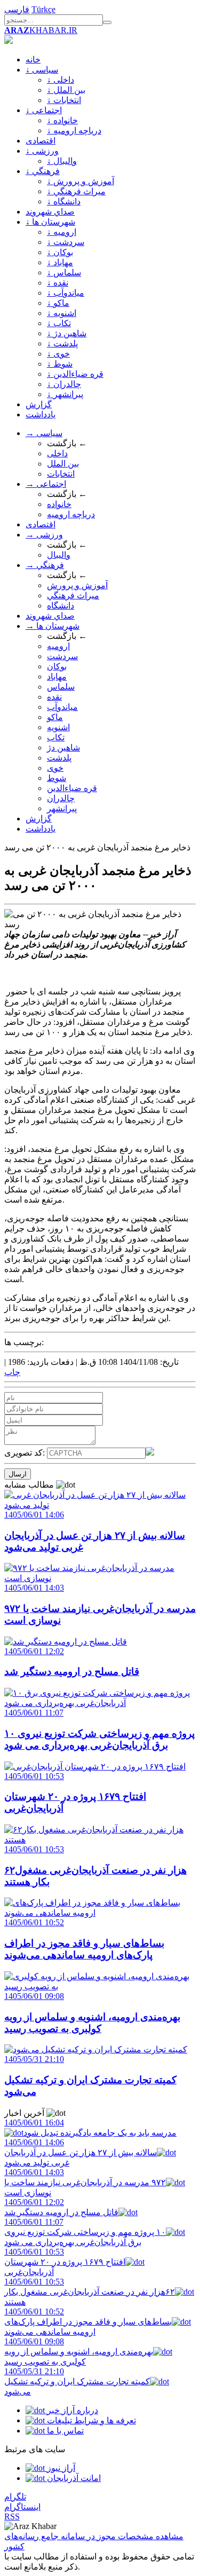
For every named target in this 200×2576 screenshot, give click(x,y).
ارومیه (58, 646)
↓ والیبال (62, 161)
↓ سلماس (64, 272)
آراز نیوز (60, 2468)
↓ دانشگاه (64, 202)
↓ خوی (58, 354)
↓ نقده (58, 283)
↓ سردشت (66, 242)
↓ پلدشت (62, 343)
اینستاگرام (22, 2507)
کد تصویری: (26, 1453)
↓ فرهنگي (43, 171)
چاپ (12, 1372)
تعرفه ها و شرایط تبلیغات (90, 2420)
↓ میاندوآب (66, 293)
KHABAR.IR (41, 30)
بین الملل (63, 464)
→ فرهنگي (45, 565)
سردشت (62, 656)
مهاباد (57, 677)
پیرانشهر (62, 808)
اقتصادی (41, 141)
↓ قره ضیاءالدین (75, 374)
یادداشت (41, 414)
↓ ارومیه (62, 232)
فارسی (17, 9)
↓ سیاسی (42, 70)
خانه (33, 60)
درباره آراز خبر (71, 2410)
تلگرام (15, 2497)
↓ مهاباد (60, 262)
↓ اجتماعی (44, 110)
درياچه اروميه (71, 514)
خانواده (59, 504)
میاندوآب (62, 707)
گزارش (39, 404)
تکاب (56, 737)
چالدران (61, 798)
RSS (12, 2516)
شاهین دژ (63, 748)
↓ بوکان (60, 252)
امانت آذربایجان (73, 2478)
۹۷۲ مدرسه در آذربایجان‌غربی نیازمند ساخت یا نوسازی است (85, 2182)
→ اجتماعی (46, 484)
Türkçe (43, 9)
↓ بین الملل (66, 90)
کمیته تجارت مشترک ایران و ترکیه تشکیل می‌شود (77, 2381)
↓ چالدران (64, 384)
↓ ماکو (58, 303)
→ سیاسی (44, 433)
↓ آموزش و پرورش (81, 181)
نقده (54, 697)
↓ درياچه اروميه (74, 131)
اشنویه (58, 727)
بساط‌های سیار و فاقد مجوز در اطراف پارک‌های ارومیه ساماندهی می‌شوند (88, 2322)
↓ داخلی (61, 80)
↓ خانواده (62, 120)
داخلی (57, 453)
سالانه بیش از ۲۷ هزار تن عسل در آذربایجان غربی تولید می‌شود (81, 2152)
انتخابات (61, 474)
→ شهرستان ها (53, 626)
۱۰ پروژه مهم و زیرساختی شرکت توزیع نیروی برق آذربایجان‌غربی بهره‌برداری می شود (85, 2232)
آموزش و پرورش (77, 585)
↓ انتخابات (64, 100)
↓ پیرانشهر (65, 394)
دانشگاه (61, 606)
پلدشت (59, 758)
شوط (57, 778)
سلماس (61, 687)
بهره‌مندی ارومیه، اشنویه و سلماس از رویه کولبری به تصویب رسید (79, 2352)
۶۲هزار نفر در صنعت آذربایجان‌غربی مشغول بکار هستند (90, 2292)
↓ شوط (60, 364)
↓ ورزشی (42, 151)
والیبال (59, 555)
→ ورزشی (44, 535)
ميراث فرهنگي (73, 595)
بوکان (57, 666)
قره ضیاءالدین (72, 788)
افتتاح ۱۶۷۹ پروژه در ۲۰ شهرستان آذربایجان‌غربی (65, 2262)
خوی (55, 768)
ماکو (55, 717)
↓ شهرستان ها (50, 222)
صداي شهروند (50, 212)
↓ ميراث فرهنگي (76, 191)
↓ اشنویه (62, 313)
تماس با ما (64, 2431)
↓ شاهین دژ (67, 333)
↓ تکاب (59, 323)
